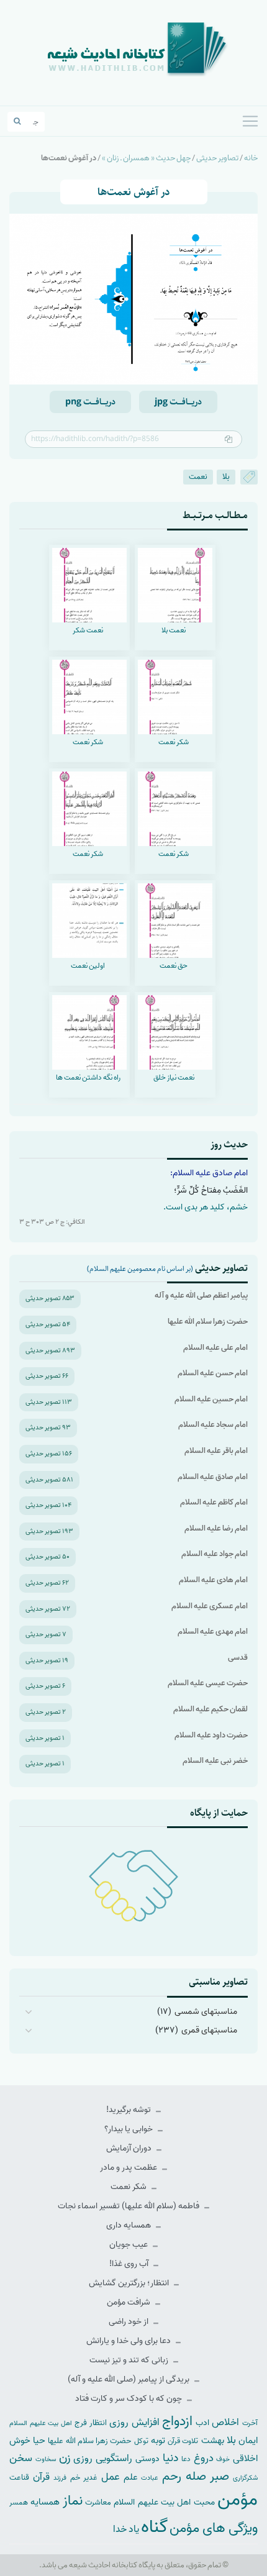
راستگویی (114, 2458)
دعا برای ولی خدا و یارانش (129, 2341)
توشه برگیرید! (129, 2110)
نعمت (198, 477)
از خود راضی (129, 2322)
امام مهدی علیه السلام (213, 1632)
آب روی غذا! (130, 2264)
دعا (186, 2459)
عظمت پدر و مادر (129, 2168)
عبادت (150, 2478)
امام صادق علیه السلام (213, 1477)
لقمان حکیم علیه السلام (210, 1709)
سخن (21, 2458)
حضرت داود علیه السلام (211, 1735)
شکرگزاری (245, 2478)
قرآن (41, 2477)
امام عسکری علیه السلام (210, 1606)
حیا (39, 2440)
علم (131, 2477)
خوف (223, 2459)
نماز (73, 2501)
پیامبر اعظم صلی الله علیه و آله (201, 1295)
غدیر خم (84, 2478)
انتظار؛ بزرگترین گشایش (130, 2283)
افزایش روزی (134, 2422)
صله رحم (184, 2477)
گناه (154, 2527)
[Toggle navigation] (250, 121)
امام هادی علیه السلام (213, 1580)
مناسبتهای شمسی (206, 2012)
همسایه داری (129, 2225)
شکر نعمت (129, 2187)
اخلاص (225, 2422)
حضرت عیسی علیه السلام (208, 1683)
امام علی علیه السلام (215, 1348)
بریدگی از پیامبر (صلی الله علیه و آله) (129, 2379)
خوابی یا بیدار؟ (129, 2129)
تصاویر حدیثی (217, 158)
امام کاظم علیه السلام (214, 1502)
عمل (111, 2477)
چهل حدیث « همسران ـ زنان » (146, 158)
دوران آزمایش (130, 2148)
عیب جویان (129, 2245)
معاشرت (98, 2502)
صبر (219, 2476)
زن (65, 2458)
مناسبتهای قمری (209, 2030)
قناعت (19, 2478)
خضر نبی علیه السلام (215, 1761)
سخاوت (46, 2459)
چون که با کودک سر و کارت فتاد (129, 2399)
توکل (141, 2441)
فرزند (60, 2478)
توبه (158, 2441)
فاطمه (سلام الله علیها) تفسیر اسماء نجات (129, 2206)
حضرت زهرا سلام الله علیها (208, 1322)
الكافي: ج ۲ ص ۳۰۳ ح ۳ (52, 1222)
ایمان (248, 2440)
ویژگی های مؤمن (214, 2528)
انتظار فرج (91, 2423)
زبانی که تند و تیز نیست (130, 2360)
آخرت (250, 2423)
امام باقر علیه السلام (216, 1451)
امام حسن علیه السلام (213, 1373)
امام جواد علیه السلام (215, 1554)
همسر (19, 2503)
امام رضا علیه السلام (216, 1528)
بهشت (213, 2440)
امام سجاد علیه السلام (213, 1425)
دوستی (147, 2459)
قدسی (238, 1658)
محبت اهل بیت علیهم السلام (164, 2502)
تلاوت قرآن (183, 2441)
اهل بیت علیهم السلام (41, 2424)
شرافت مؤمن (129, 2302)
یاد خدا (126, 2529)
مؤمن (238, 2500)
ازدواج (177, 2421)
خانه (251, 158)
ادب (202, 2423)
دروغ (204, 2458)
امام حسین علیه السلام (211, 1399)
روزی (83, 2458)
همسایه (45, 2502)
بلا (226, 477)
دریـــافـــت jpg (178, 402)
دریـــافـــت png (90, 402)
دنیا (170, 2458)
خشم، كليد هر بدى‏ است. (206, 1207)
